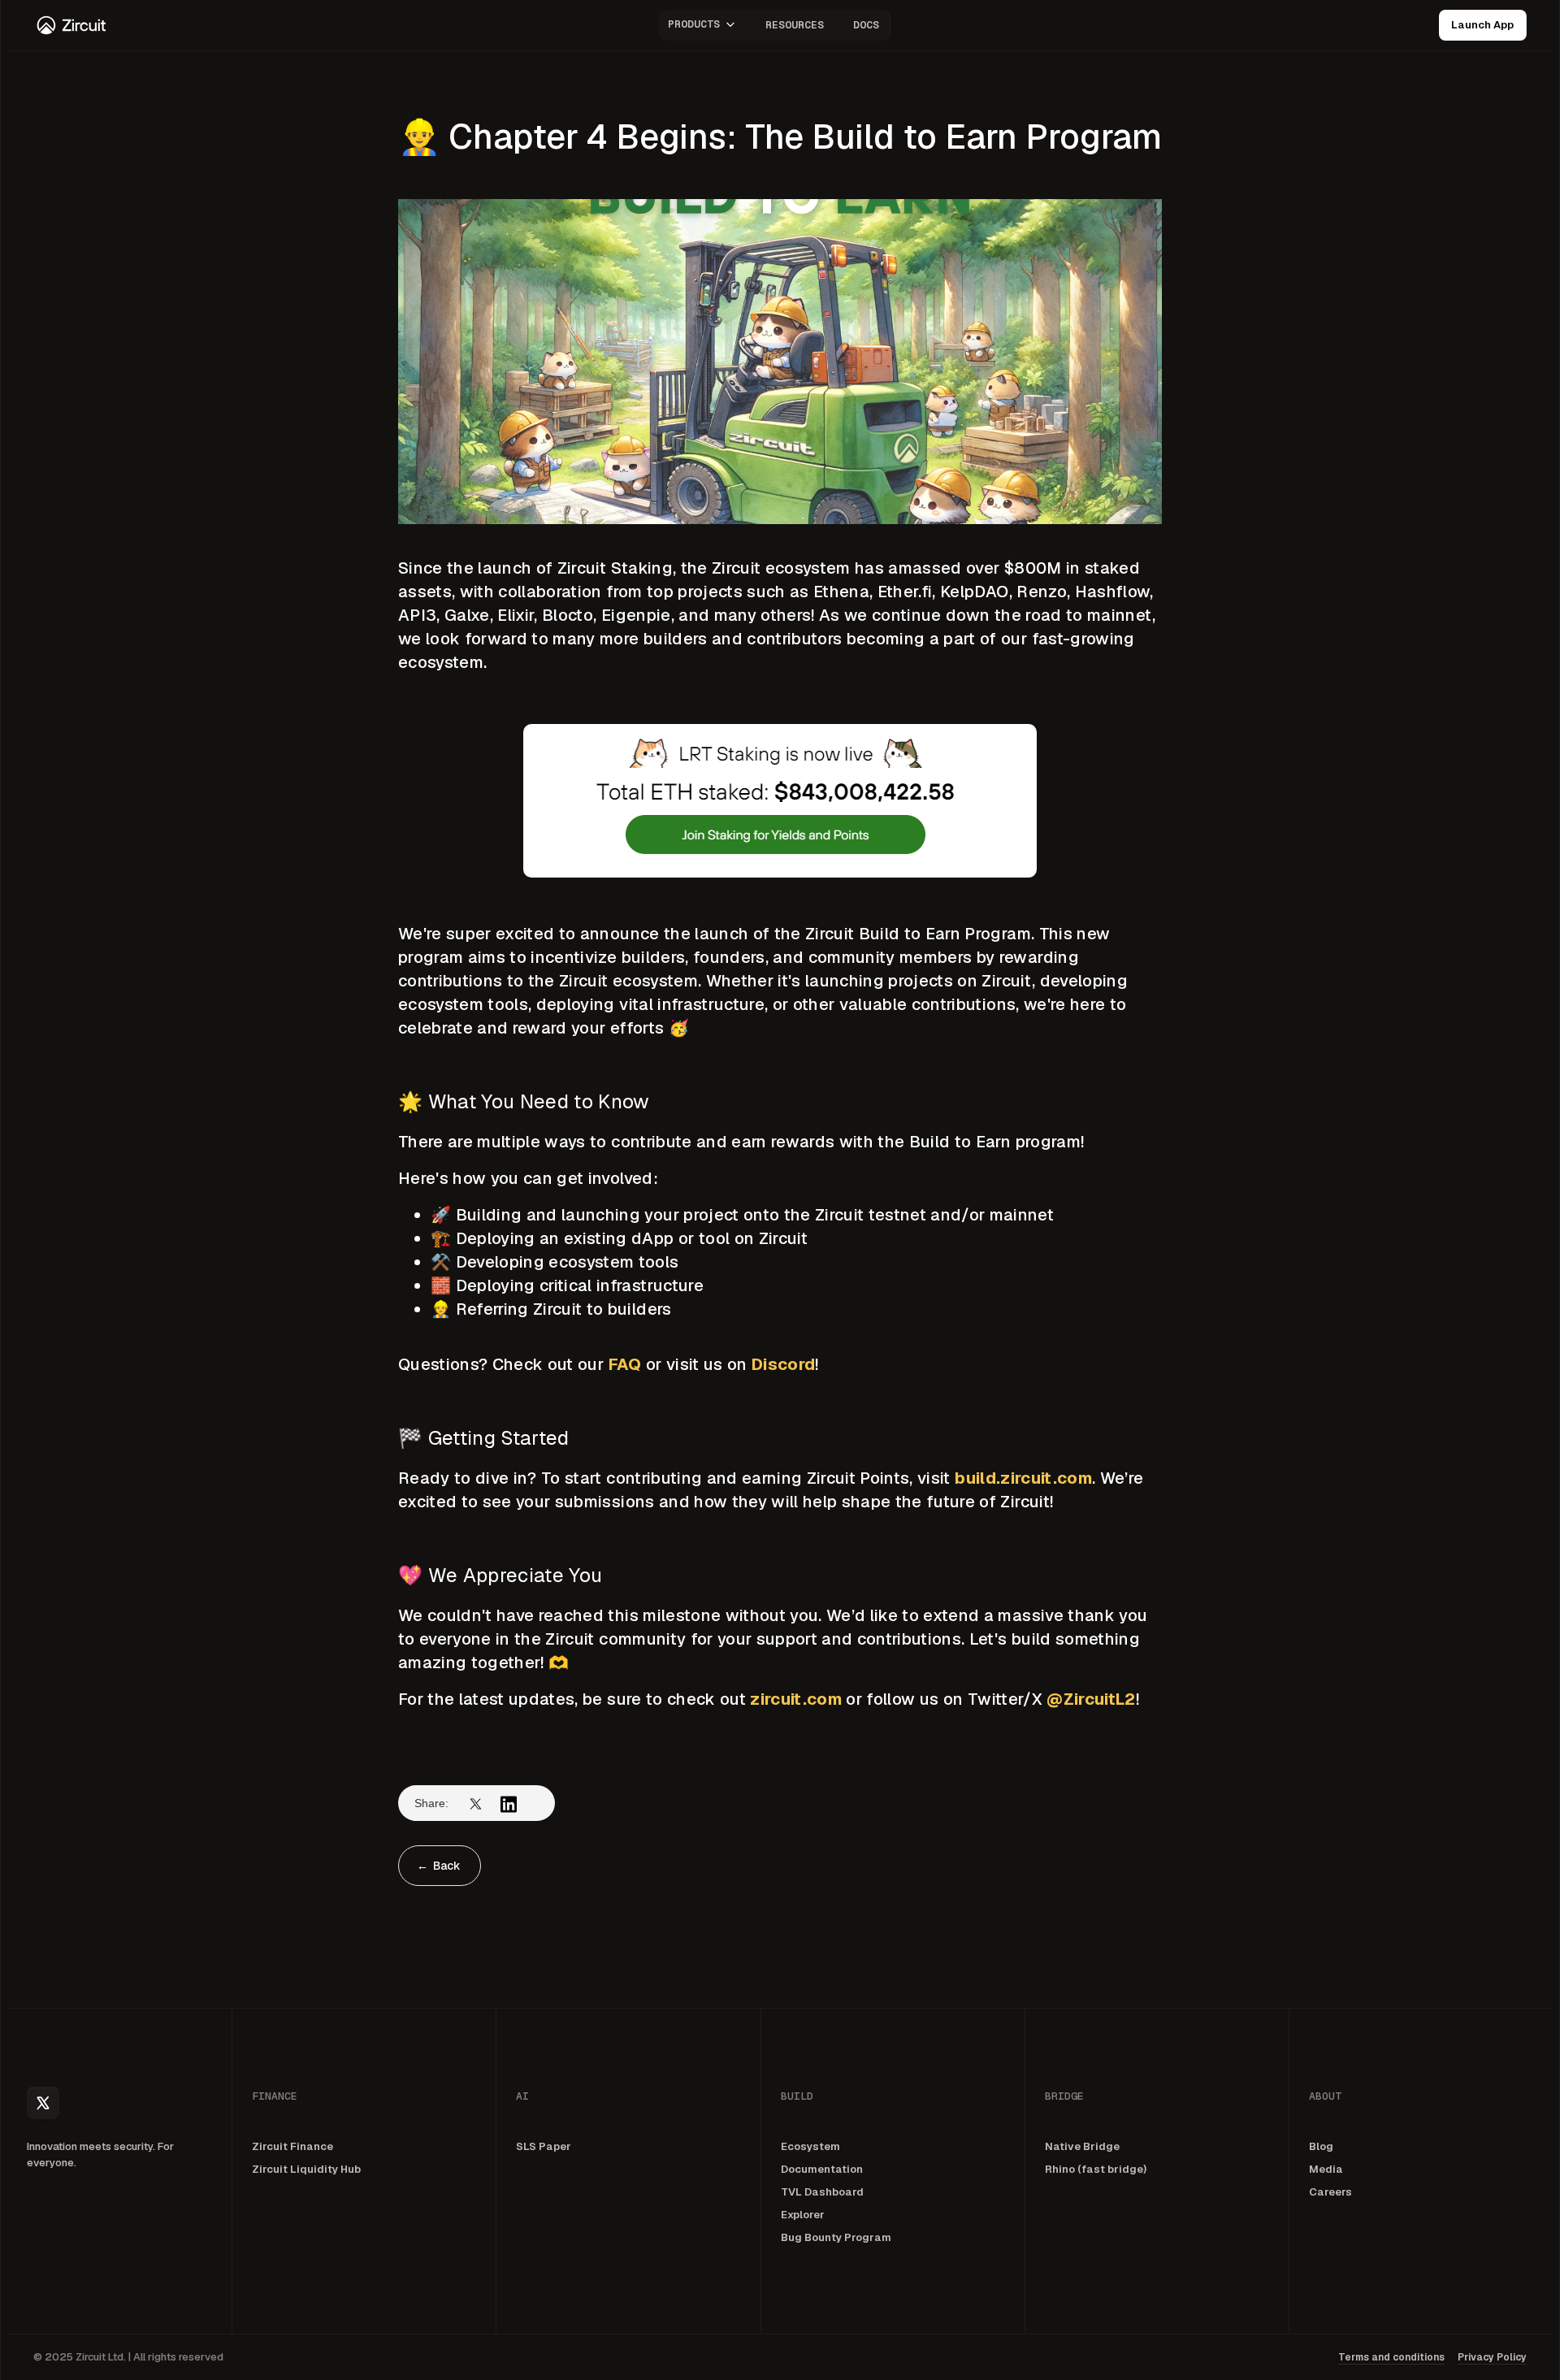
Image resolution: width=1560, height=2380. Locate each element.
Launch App (1482, 25)
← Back (439, 1866)
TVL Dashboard (822, 2192)
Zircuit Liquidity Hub (306, 2169)
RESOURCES (795, 25)
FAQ (625, 1364)
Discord (783, 1364)
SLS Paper (544, 2146)
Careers (1330, 2192)
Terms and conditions (1391, 2357)
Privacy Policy (1492, 2357)
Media (1326, 2169)
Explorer (803, 2215)
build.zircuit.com (1023, 1478)
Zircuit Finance (292, 2146)
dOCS (866, 25)
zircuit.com (796, 1699)
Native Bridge (1082, 2146)
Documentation (822, 2169)
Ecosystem (810, 2146)
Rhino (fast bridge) (1096, 2169)
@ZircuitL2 (1091, 1699)
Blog (1321, 2146)
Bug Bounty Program (836, 2237)
